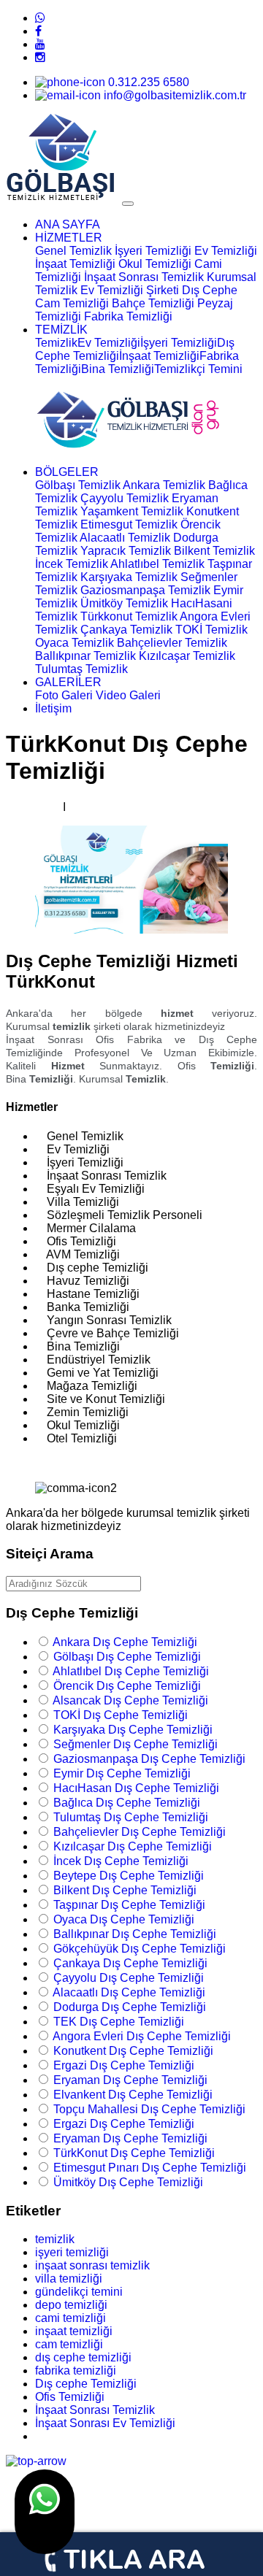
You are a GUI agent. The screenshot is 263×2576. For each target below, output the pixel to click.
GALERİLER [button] (68, 682)
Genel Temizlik (73, 251)
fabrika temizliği (76, 2371)
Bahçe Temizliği (153, 303)
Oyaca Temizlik (75, 643)
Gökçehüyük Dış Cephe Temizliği (140, 1949)
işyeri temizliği (72, 2252)
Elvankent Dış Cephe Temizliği (133, 2095)
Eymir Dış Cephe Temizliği (122, 1773)
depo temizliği (71, 2305)
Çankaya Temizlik (126, 630)
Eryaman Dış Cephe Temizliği (130, 2080)
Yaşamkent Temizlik (132, 511)
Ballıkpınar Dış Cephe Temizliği (135, 1934)
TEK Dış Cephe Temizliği (119, 2022)
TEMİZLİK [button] (61, 330)
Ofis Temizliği (70, 2397)
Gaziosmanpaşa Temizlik (145, 590)
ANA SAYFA (68, 224)
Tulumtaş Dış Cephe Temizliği (131, 1817)
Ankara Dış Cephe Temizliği (125, 1642)
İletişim (53, 708)
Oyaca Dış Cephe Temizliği (124, 1919)
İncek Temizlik (72, 564)
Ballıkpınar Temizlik (85, 656)
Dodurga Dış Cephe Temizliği (130, 2007)
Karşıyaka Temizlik (129, 577)
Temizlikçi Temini (198, 369)
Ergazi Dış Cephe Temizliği (124, 2065)
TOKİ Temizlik (211, 630)
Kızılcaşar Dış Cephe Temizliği (133, 1846)
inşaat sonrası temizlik (92, 2265)
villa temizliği (69, 2279)
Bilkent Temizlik (214, 551)
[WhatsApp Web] (40, 18)
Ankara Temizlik (164, 485)
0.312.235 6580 (147, 82)
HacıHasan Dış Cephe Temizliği (136, 1788)
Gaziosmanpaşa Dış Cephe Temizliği (149, 1759)
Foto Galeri (64, 695)
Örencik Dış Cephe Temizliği (127, 1686)
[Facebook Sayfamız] (38, 31)
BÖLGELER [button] (67, 472)
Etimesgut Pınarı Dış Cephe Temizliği (150, 2168)
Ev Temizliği (226, 251)
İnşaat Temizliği (75, 264)
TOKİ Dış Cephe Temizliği (121, 1715)
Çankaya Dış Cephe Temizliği (130, 1963)
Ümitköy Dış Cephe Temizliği (128, 2182)
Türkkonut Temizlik (129, 616)
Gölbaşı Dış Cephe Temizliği (127, 1657)
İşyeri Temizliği (153, 251)
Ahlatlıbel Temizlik (157, 564)
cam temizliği (69, 2344)
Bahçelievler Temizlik (172, 643)
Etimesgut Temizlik (129, 524)
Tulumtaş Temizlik (81, 669)
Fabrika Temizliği (128, 316)
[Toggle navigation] (128, 204)
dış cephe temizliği (83, 2357)
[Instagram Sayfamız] (40, 57)
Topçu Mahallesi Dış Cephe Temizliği (149, 2109)
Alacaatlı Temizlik (125, 538)
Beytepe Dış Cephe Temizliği (129, 1876)
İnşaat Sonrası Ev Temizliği (105, 2423)
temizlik (55, 2239)
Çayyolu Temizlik (125, 498)
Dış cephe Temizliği (86, 2384)
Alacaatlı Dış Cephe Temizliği (129, 1992)
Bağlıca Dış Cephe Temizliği (127, 1803)
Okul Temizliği (155, 264)
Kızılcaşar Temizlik (187, 656)
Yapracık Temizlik (126, 551)
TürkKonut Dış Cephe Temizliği (134, 2153)
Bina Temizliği (118, 369)
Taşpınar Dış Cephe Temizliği (129, 1905)
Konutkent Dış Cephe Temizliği (133, 2051)
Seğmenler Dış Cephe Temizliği (136, 1744)
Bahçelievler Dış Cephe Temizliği (140, 1832)
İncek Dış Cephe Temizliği (121, 1861)
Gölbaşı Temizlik (78, 485)
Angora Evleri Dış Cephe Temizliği (142, 2036)
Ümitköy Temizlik (124, 603)
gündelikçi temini (79, 2292)
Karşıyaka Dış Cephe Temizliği (133, 1730)
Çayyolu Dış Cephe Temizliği (129, 1978)
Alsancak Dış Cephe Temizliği (130, 1700)
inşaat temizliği (74, 2331)
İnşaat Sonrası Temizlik (144, 277)
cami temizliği (70, 2318)
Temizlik (56, 343)
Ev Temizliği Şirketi (130, 290)
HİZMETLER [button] (69, 238)
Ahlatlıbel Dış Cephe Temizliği (131, 1671)
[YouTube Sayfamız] (40, 44)
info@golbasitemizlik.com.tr (174, 95)
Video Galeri (128, 695)
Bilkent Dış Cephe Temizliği (125, 1890)
